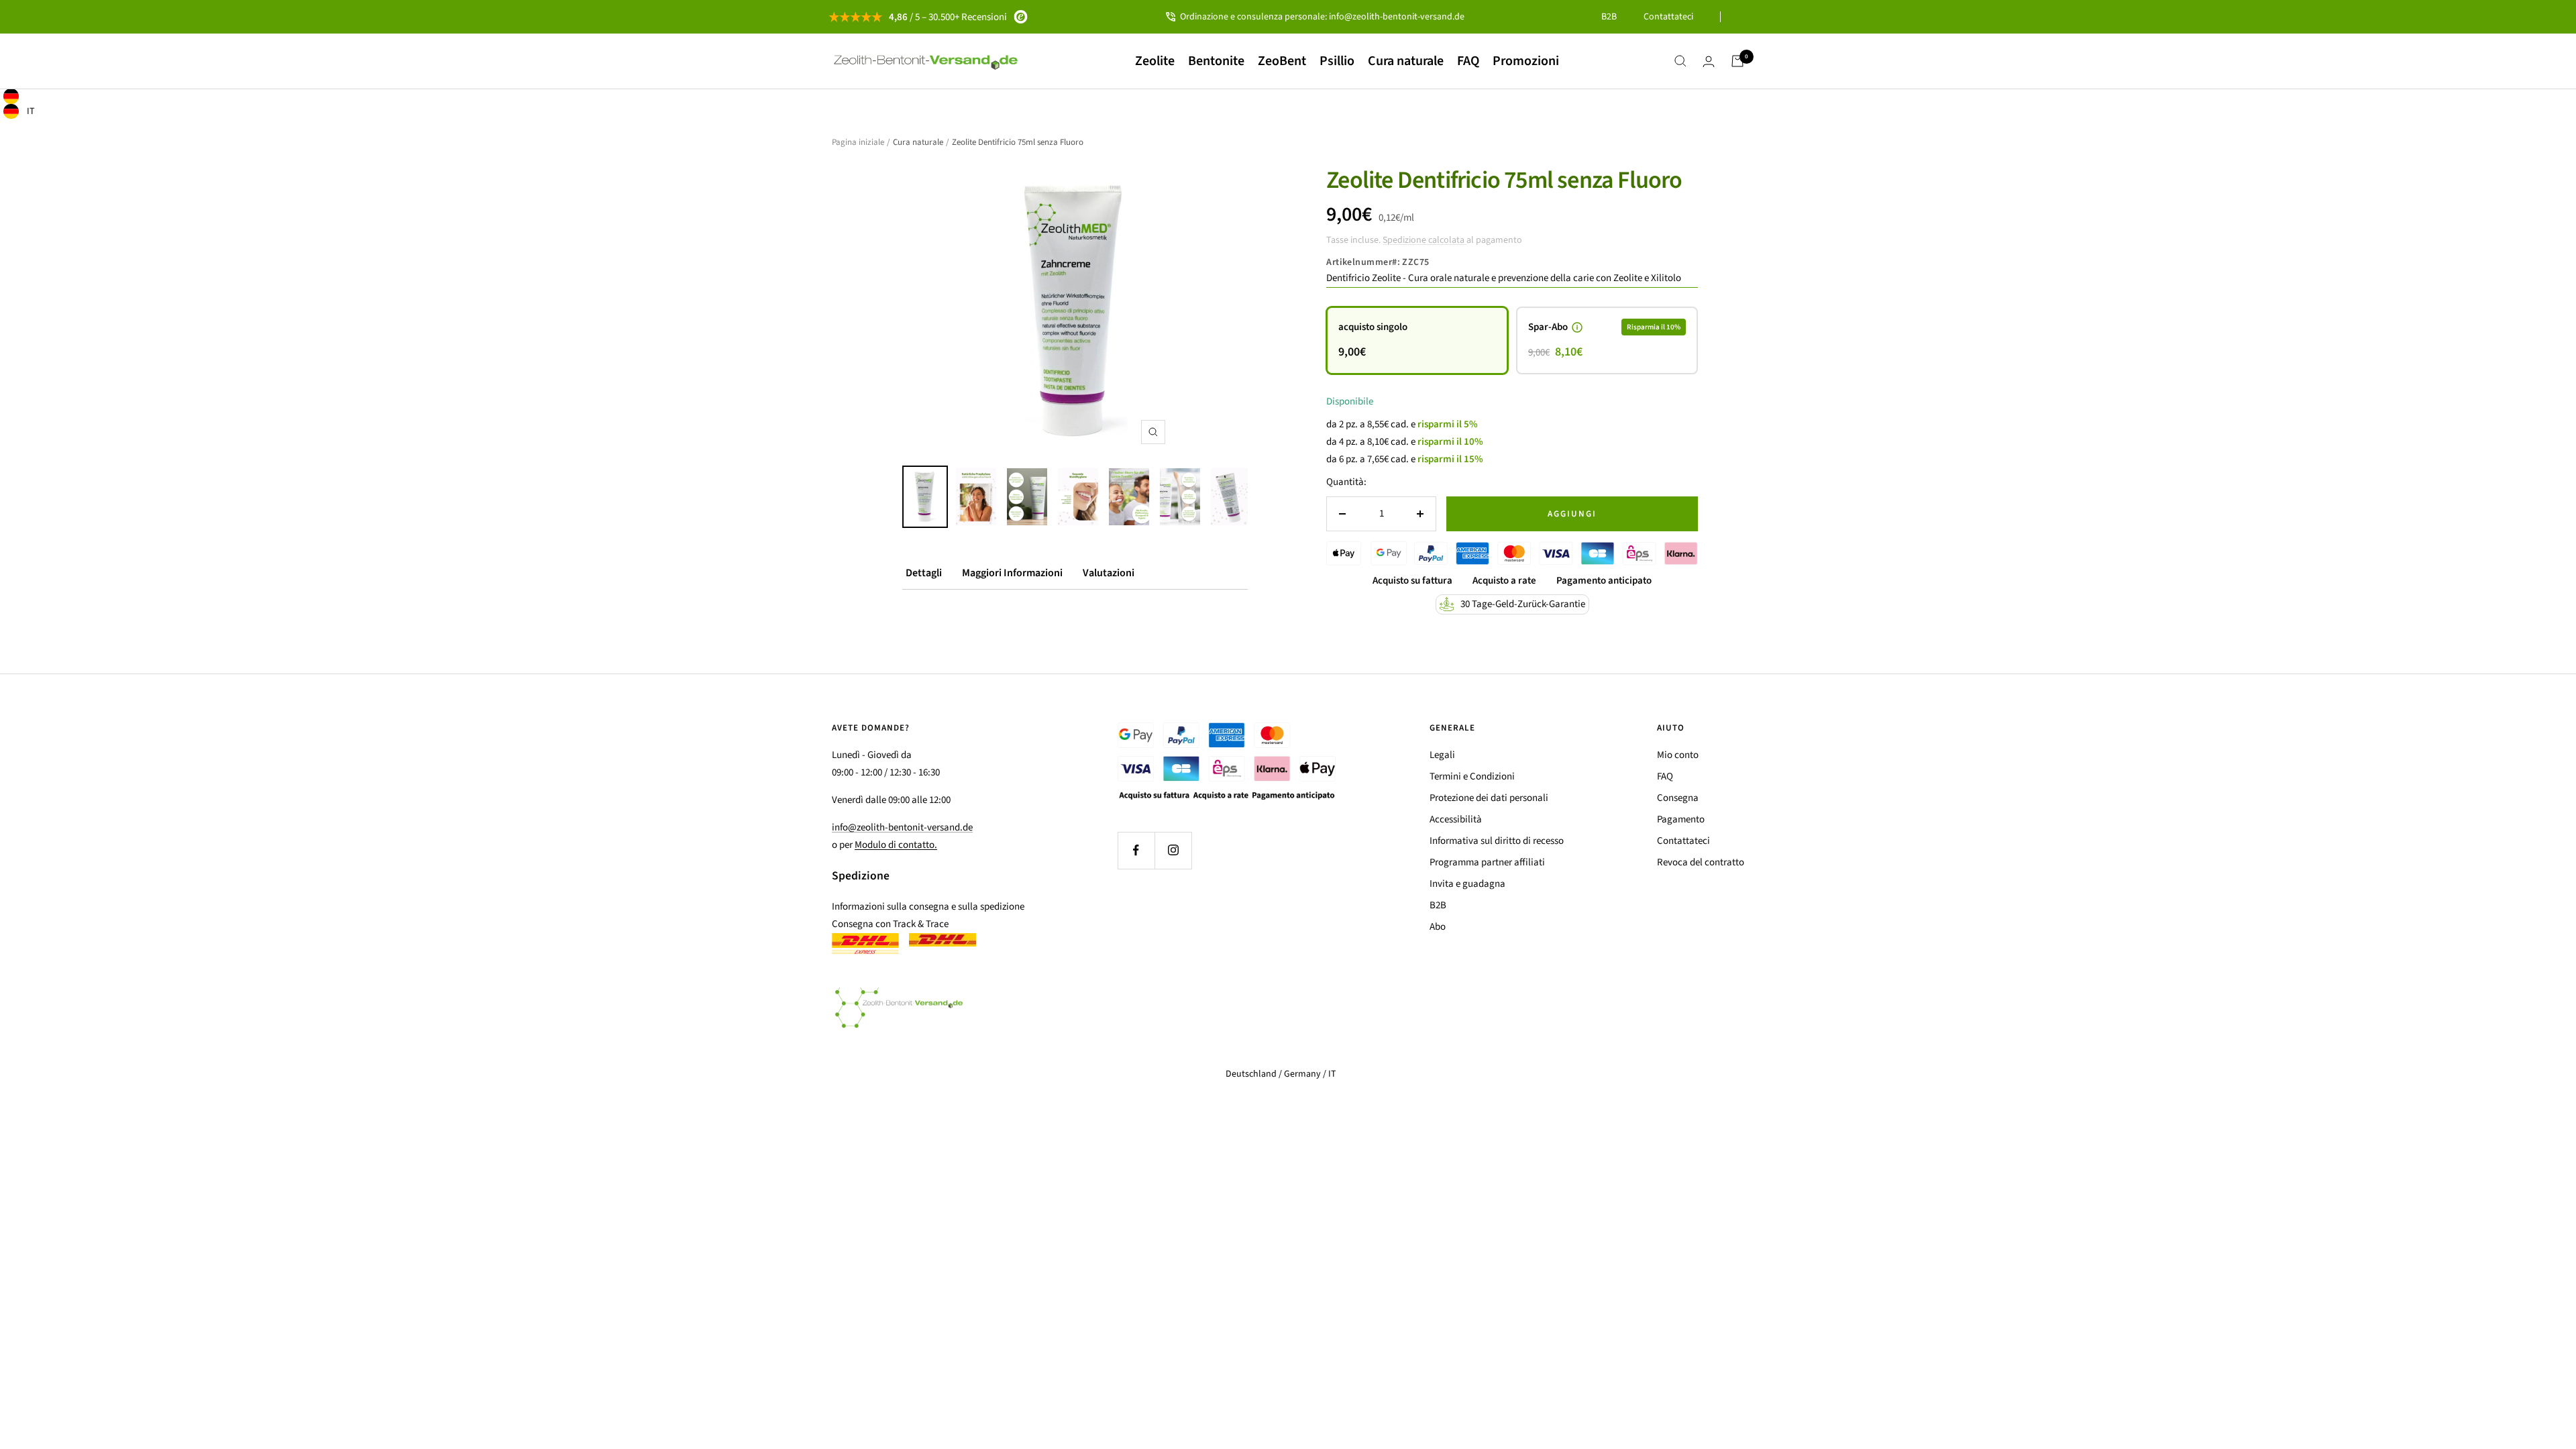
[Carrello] (1737, 61)
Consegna (1678, 798)
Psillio (1337, 61)
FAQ (1468, 61)
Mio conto (1678, 755)
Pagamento (1681, 819)
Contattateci (1668, 17)
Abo (1438, 927)
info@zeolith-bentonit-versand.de (902, 827)
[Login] (1709, 61)
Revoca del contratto (1701, 862)
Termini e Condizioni (1472, 776)
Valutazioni (1109, 573)
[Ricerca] (1680, 61)
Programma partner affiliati (1487, 862)
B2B (1609, 17)
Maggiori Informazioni (1012, 573)
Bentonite (1216, 61)
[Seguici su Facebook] (1136, 850)
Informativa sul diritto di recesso (1497, 841)
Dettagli (924, 573)
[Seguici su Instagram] (1173, 850)
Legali (1442, 755)
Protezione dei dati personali (1489, 798)
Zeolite (1155, 61)
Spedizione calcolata (1425, 240)
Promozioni (1526, 61)
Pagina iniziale (858, 142)
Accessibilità (1456, 819)
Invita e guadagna (1467, 884)
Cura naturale (1406, 61)
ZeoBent (1282, 61)
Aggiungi (1572, 514)
